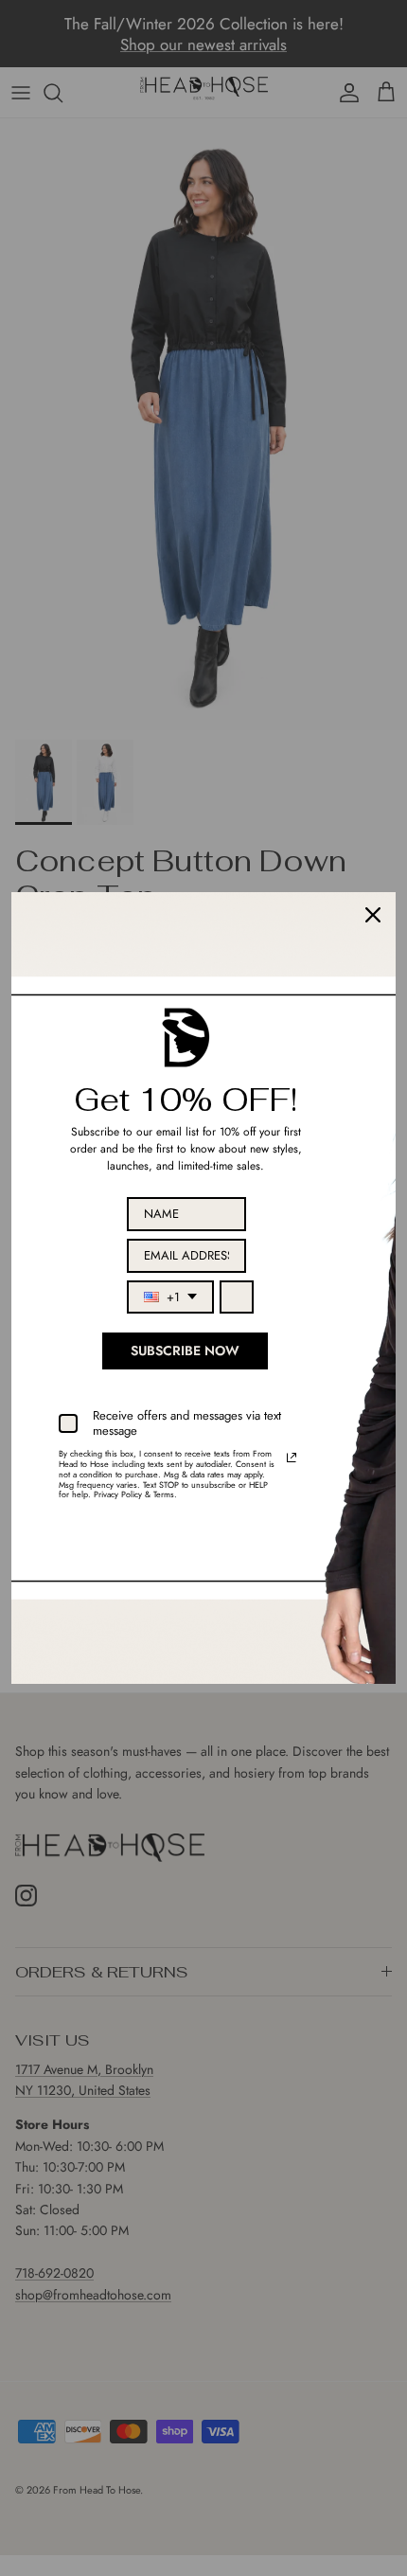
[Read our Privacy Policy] (292, 1458)
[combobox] (170, 1297)
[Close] (373, 915)
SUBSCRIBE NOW (185, 1351)
